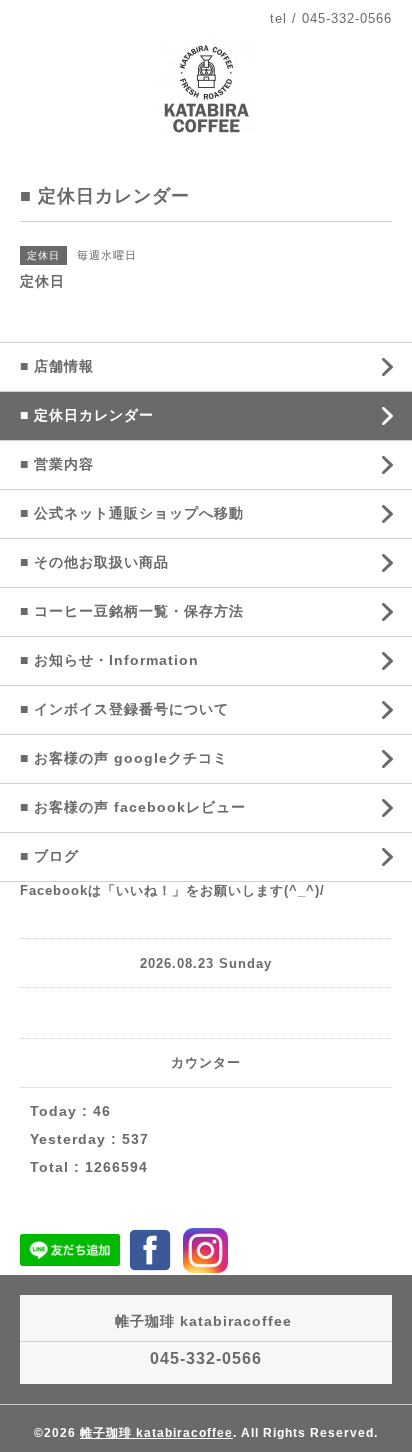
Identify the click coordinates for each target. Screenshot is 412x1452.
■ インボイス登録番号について (124, 709)
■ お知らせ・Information (109, 660)
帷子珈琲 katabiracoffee (156, 1433)
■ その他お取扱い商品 (94, 562)
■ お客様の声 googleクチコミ (124, 758)
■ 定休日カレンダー (87, 415)
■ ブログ (49, 856)
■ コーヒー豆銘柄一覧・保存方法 (132, 611)
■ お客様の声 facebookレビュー (133, 807)
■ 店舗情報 (57, 366)
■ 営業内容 (57, 464)
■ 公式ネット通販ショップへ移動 (132, 513)
